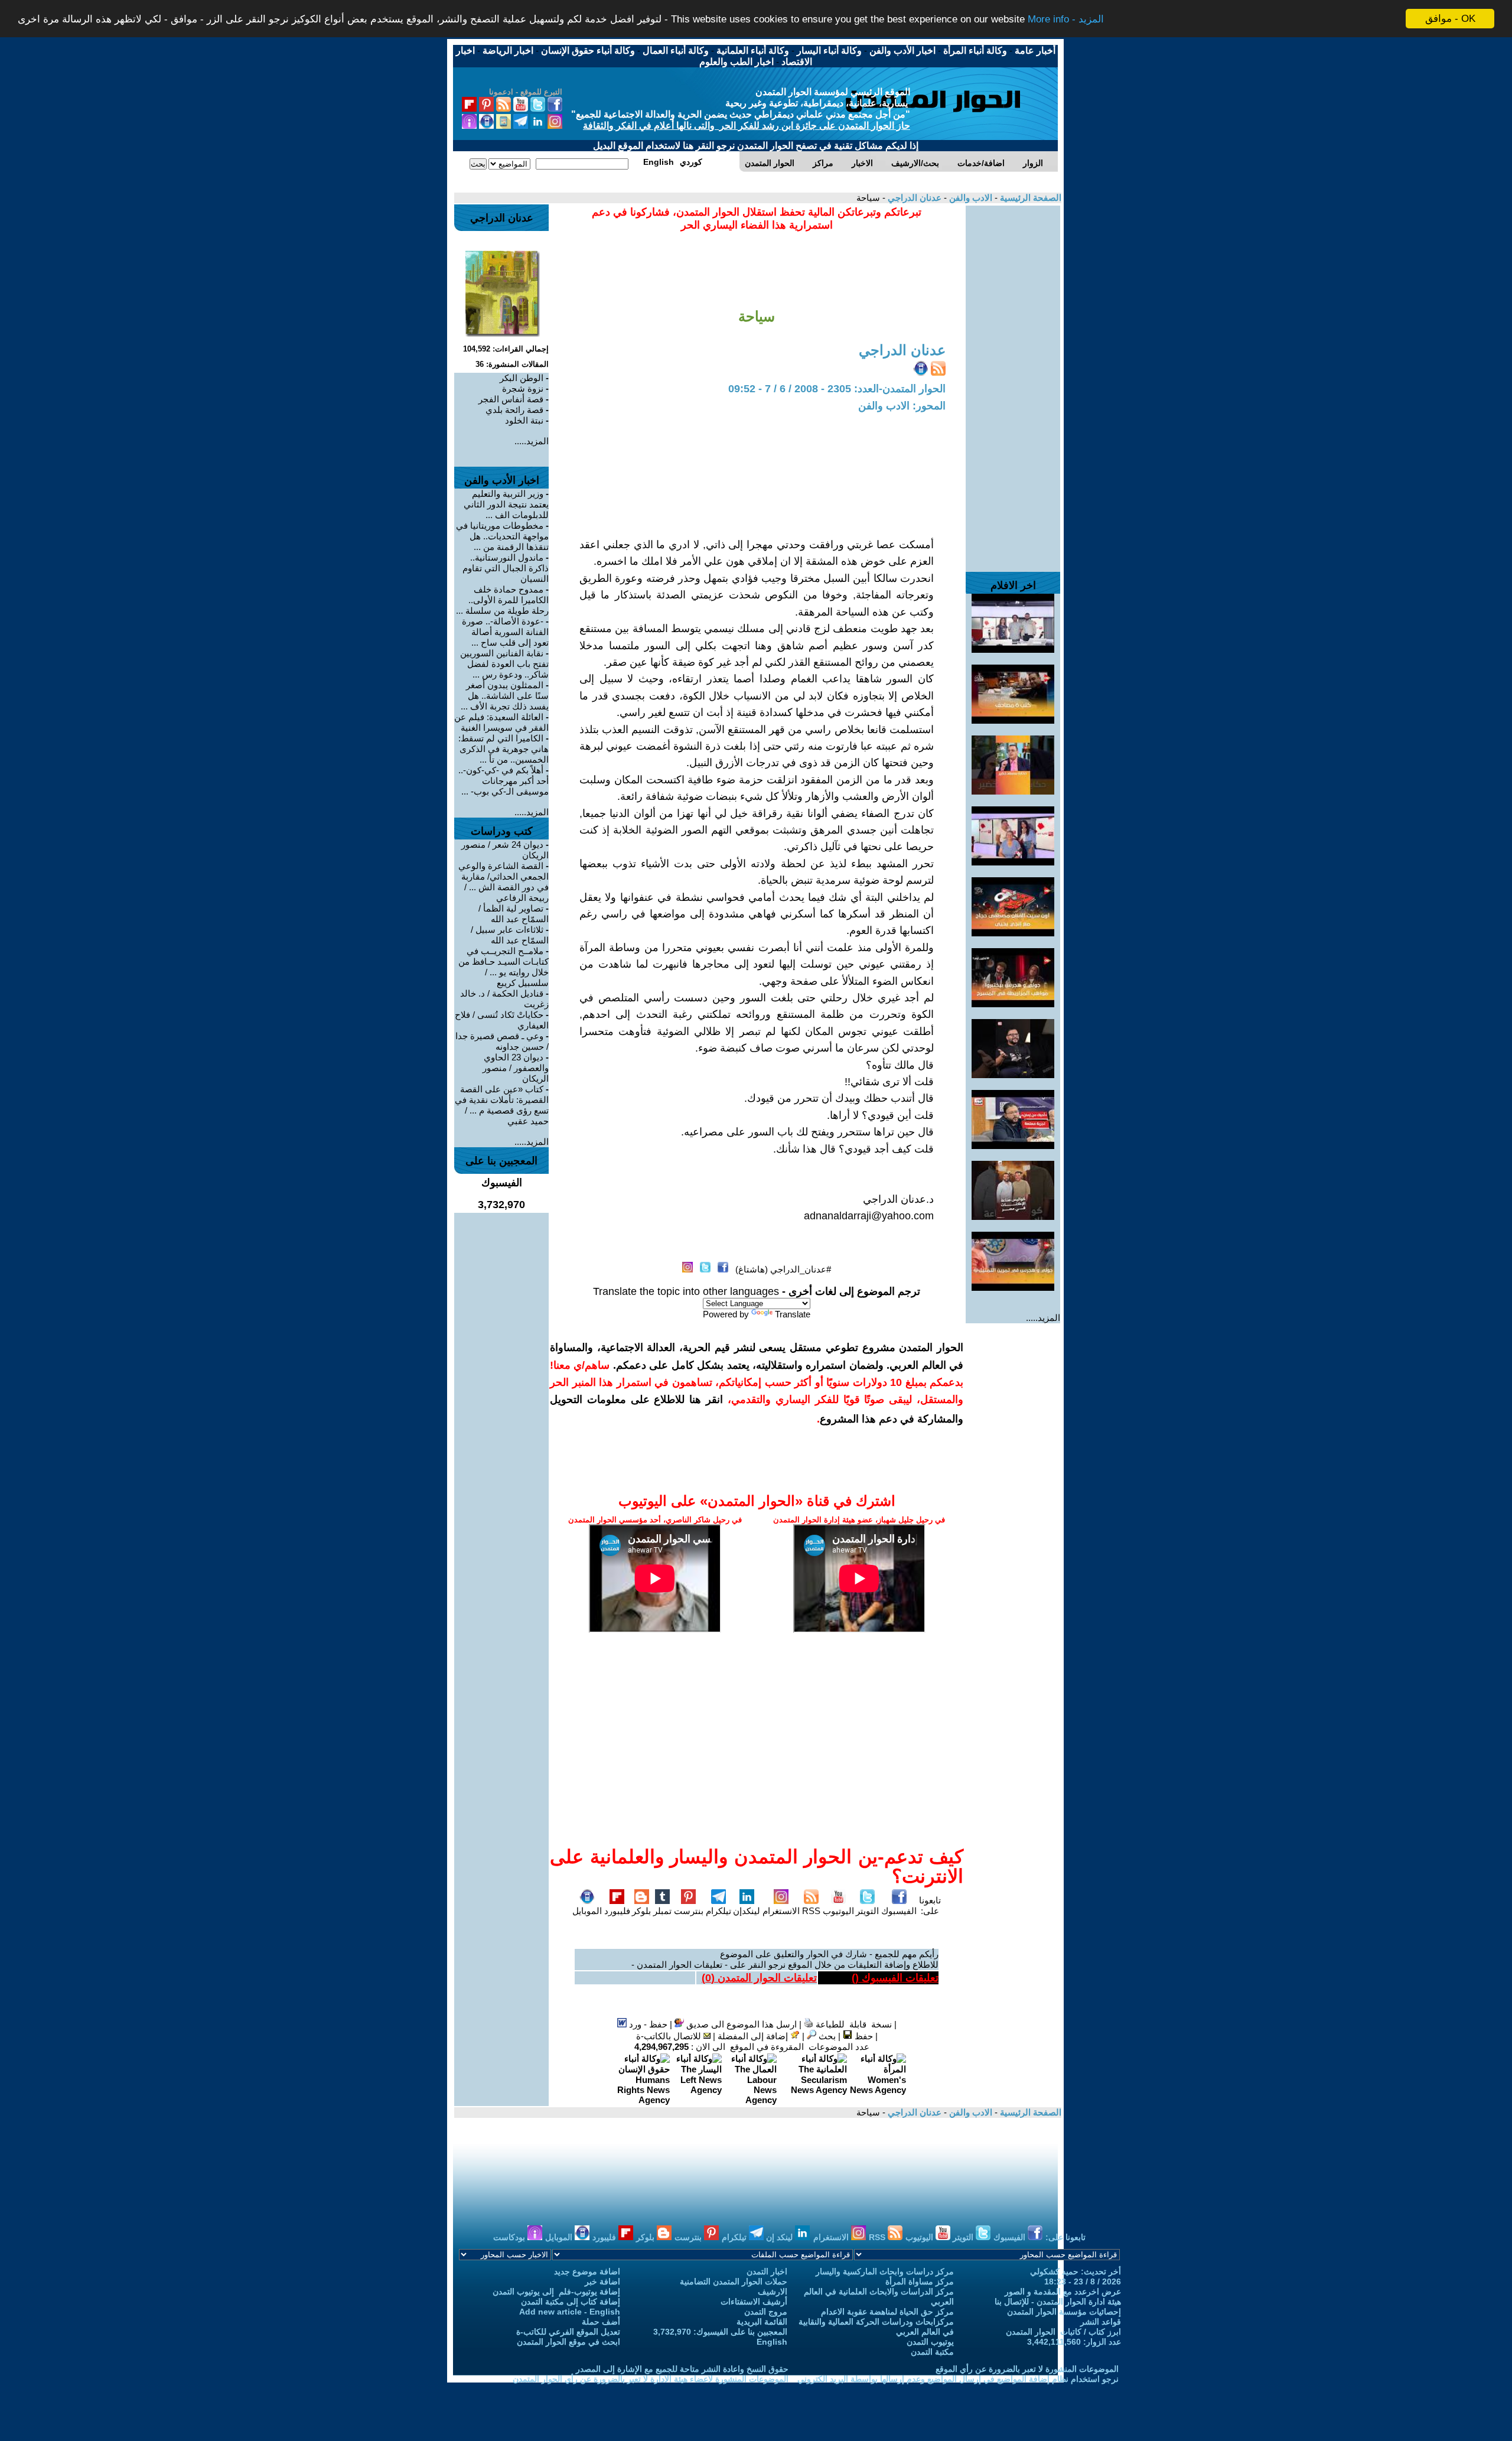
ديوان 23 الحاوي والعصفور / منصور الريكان (516, 1068)
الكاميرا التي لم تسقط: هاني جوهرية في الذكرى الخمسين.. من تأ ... (504, 749)
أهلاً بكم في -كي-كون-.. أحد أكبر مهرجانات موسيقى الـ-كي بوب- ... (504, 781)
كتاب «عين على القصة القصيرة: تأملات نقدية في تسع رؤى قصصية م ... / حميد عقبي (502, 1105)
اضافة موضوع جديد (587, 2271)
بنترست (689, 1911)
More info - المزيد (1066, 19)
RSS (811, 1911)
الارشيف (773, 2292)
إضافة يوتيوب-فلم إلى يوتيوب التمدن (556, 2292)
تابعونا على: (930, 1905)
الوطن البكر (522, 378)
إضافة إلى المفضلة (754, 2036)
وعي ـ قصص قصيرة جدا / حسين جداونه (502, 1041)
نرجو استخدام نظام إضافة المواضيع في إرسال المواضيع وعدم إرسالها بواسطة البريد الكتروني (958, 2379)
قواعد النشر (1101, 2322)
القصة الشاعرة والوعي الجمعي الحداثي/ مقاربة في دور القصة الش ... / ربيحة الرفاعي (504, 882)
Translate (793, 1314)
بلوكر (641, 1911)
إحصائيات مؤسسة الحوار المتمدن (1064, 2312)
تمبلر (662, 1911)
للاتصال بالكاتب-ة (670, 2036)
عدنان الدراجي (913, 198)
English (772, 2342)
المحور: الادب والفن (902, 406)
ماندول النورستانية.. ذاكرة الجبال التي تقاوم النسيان (506, 568)
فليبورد (617, 1911)
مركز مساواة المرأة (920, 2281)
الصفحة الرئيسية (1029, 198)
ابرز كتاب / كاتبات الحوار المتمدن (1063, 2332)
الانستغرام (781, 1911)
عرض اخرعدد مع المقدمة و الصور (1063, 2292)
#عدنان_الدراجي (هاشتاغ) (783, 1269)
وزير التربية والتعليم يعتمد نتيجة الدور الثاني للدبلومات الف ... (506, 504)
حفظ (863, 2036)
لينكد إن (781, 2237)
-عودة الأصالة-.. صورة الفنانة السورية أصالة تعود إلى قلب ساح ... (505, 632)
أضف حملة (601, 2322)
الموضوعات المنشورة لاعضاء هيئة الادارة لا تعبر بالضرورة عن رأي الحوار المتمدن (651, 2379)
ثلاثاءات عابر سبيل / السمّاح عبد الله (510, 935)
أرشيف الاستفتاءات (754, 2302)
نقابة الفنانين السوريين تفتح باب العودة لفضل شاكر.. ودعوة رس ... (504, 664)
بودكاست (510, 2237)
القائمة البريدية (762, 2322)
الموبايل (587, 1911)
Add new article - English (570, 2312)
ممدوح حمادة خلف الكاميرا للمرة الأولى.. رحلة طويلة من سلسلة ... (502, 600)
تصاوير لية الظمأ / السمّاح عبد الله (514, 914)
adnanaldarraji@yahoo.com (869, 1216)
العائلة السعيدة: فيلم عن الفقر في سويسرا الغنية (501, 722)
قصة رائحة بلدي (514, 410)
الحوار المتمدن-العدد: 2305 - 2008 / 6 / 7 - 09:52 (837, 389)
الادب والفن (970, 198)
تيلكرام (718, 1911)
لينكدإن (747, 1911)
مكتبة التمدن (932, 2352)
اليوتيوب (838, 1911)
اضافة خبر (602, 2281)
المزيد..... (1043, 1318)
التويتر (867, 1911)
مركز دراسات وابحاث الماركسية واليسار (885, 2271)
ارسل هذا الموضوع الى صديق (740, 2024)
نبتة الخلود (524, 420)
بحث (826, 2036)
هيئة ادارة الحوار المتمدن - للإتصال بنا (1058, 2302)
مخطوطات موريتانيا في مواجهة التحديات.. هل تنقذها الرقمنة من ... (502, 536)
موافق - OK (1450, 19)
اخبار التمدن (767, 2271)
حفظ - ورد (647, 2024)
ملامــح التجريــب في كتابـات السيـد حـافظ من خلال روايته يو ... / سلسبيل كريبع (504, 967)
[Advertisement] (1013, 383)
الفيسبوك (899, 1911)
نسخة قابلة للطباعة (853, 2024)
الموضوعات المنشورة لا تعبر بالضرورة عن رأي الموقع (1027, 2369)
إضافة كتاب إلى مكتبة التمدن (571, 2302)
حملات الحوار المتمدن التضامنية (734, 2281)
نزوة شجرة (523, 388)
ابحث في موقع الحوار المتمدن (568, 2342)
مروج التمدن (766, 2312)
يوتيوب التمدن (930, 2342)
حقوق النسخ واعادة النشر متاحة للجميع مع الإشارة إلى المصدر (682, 2369)
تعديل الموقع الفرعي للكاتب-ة (568, 2332)
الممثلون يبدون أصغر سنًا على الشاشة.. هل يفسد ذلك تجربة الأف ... (505, 696)
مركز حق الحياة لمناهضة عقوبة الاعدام (887, 2312)
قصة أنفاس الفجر (511, 399)
